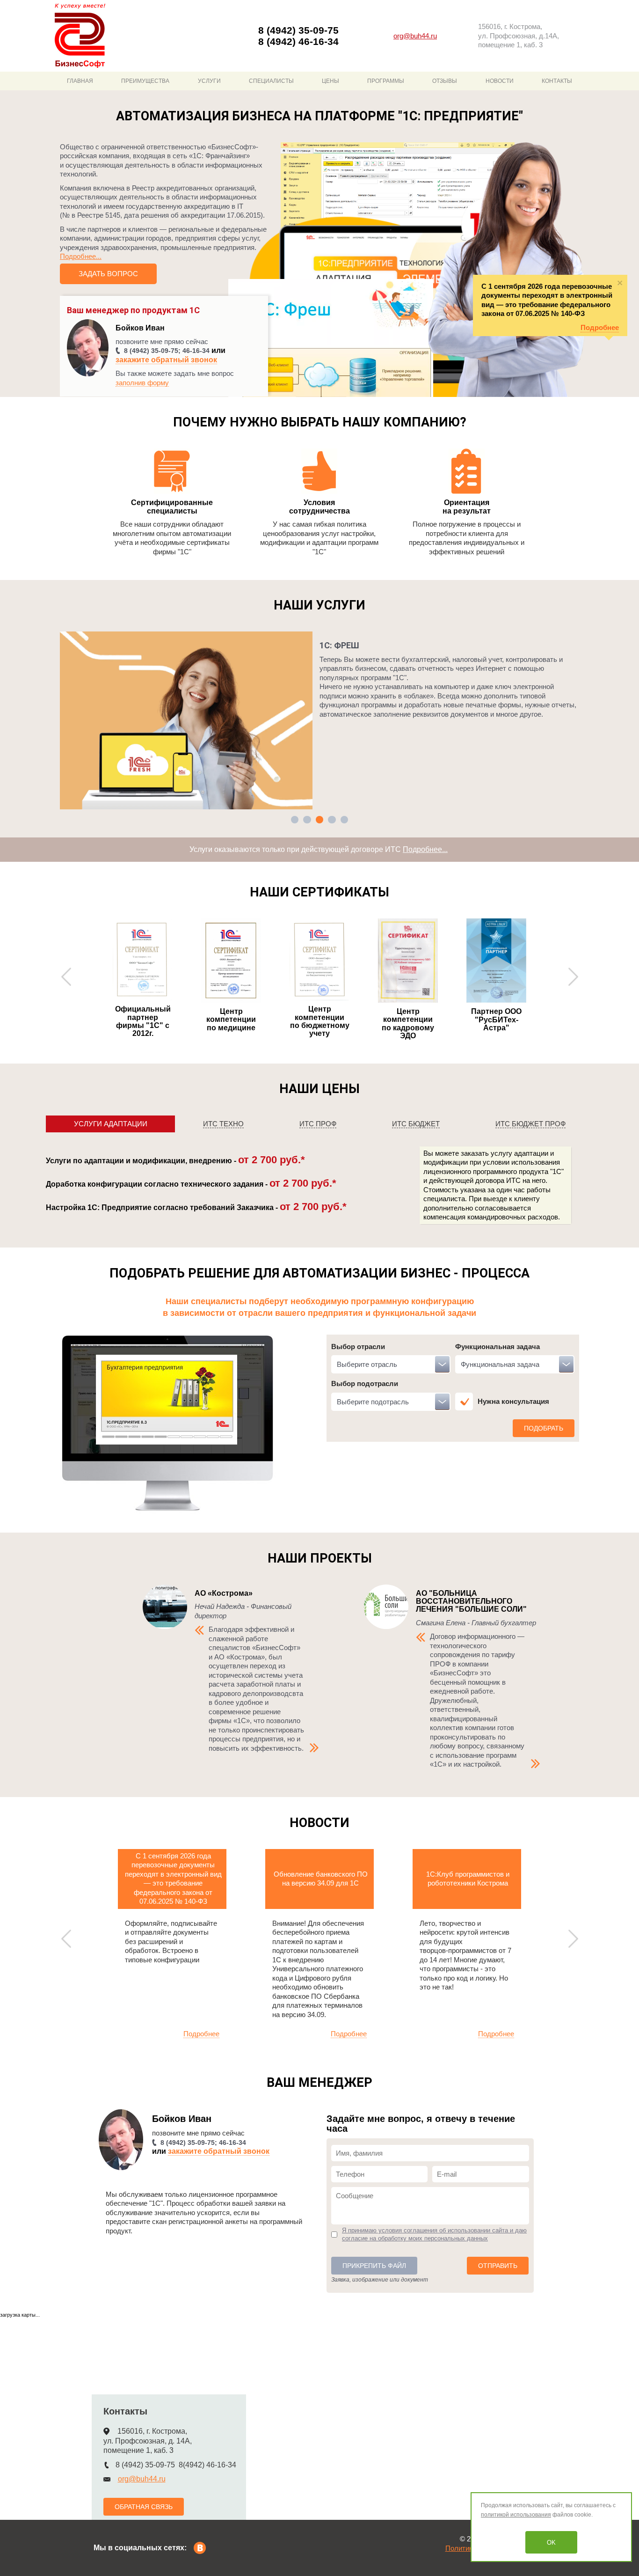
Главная (80, 81)
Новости (500, 81)
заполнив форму (142, 383)
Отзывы (445, 81)
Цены (330, 81)
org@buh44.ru (415, 36)
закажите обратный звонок (166, 360)
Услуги (209, 81)
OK (551, 2543)
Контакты (557, 81)
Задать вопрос (108, 274)
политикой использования (516, 2515)
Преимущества (145, 81)
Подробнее (600, 327)
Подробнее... (81, 256)
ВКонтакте (200, 2548)
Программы (386, 81)
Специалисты (271, 81)
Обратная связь (144, 2507)
